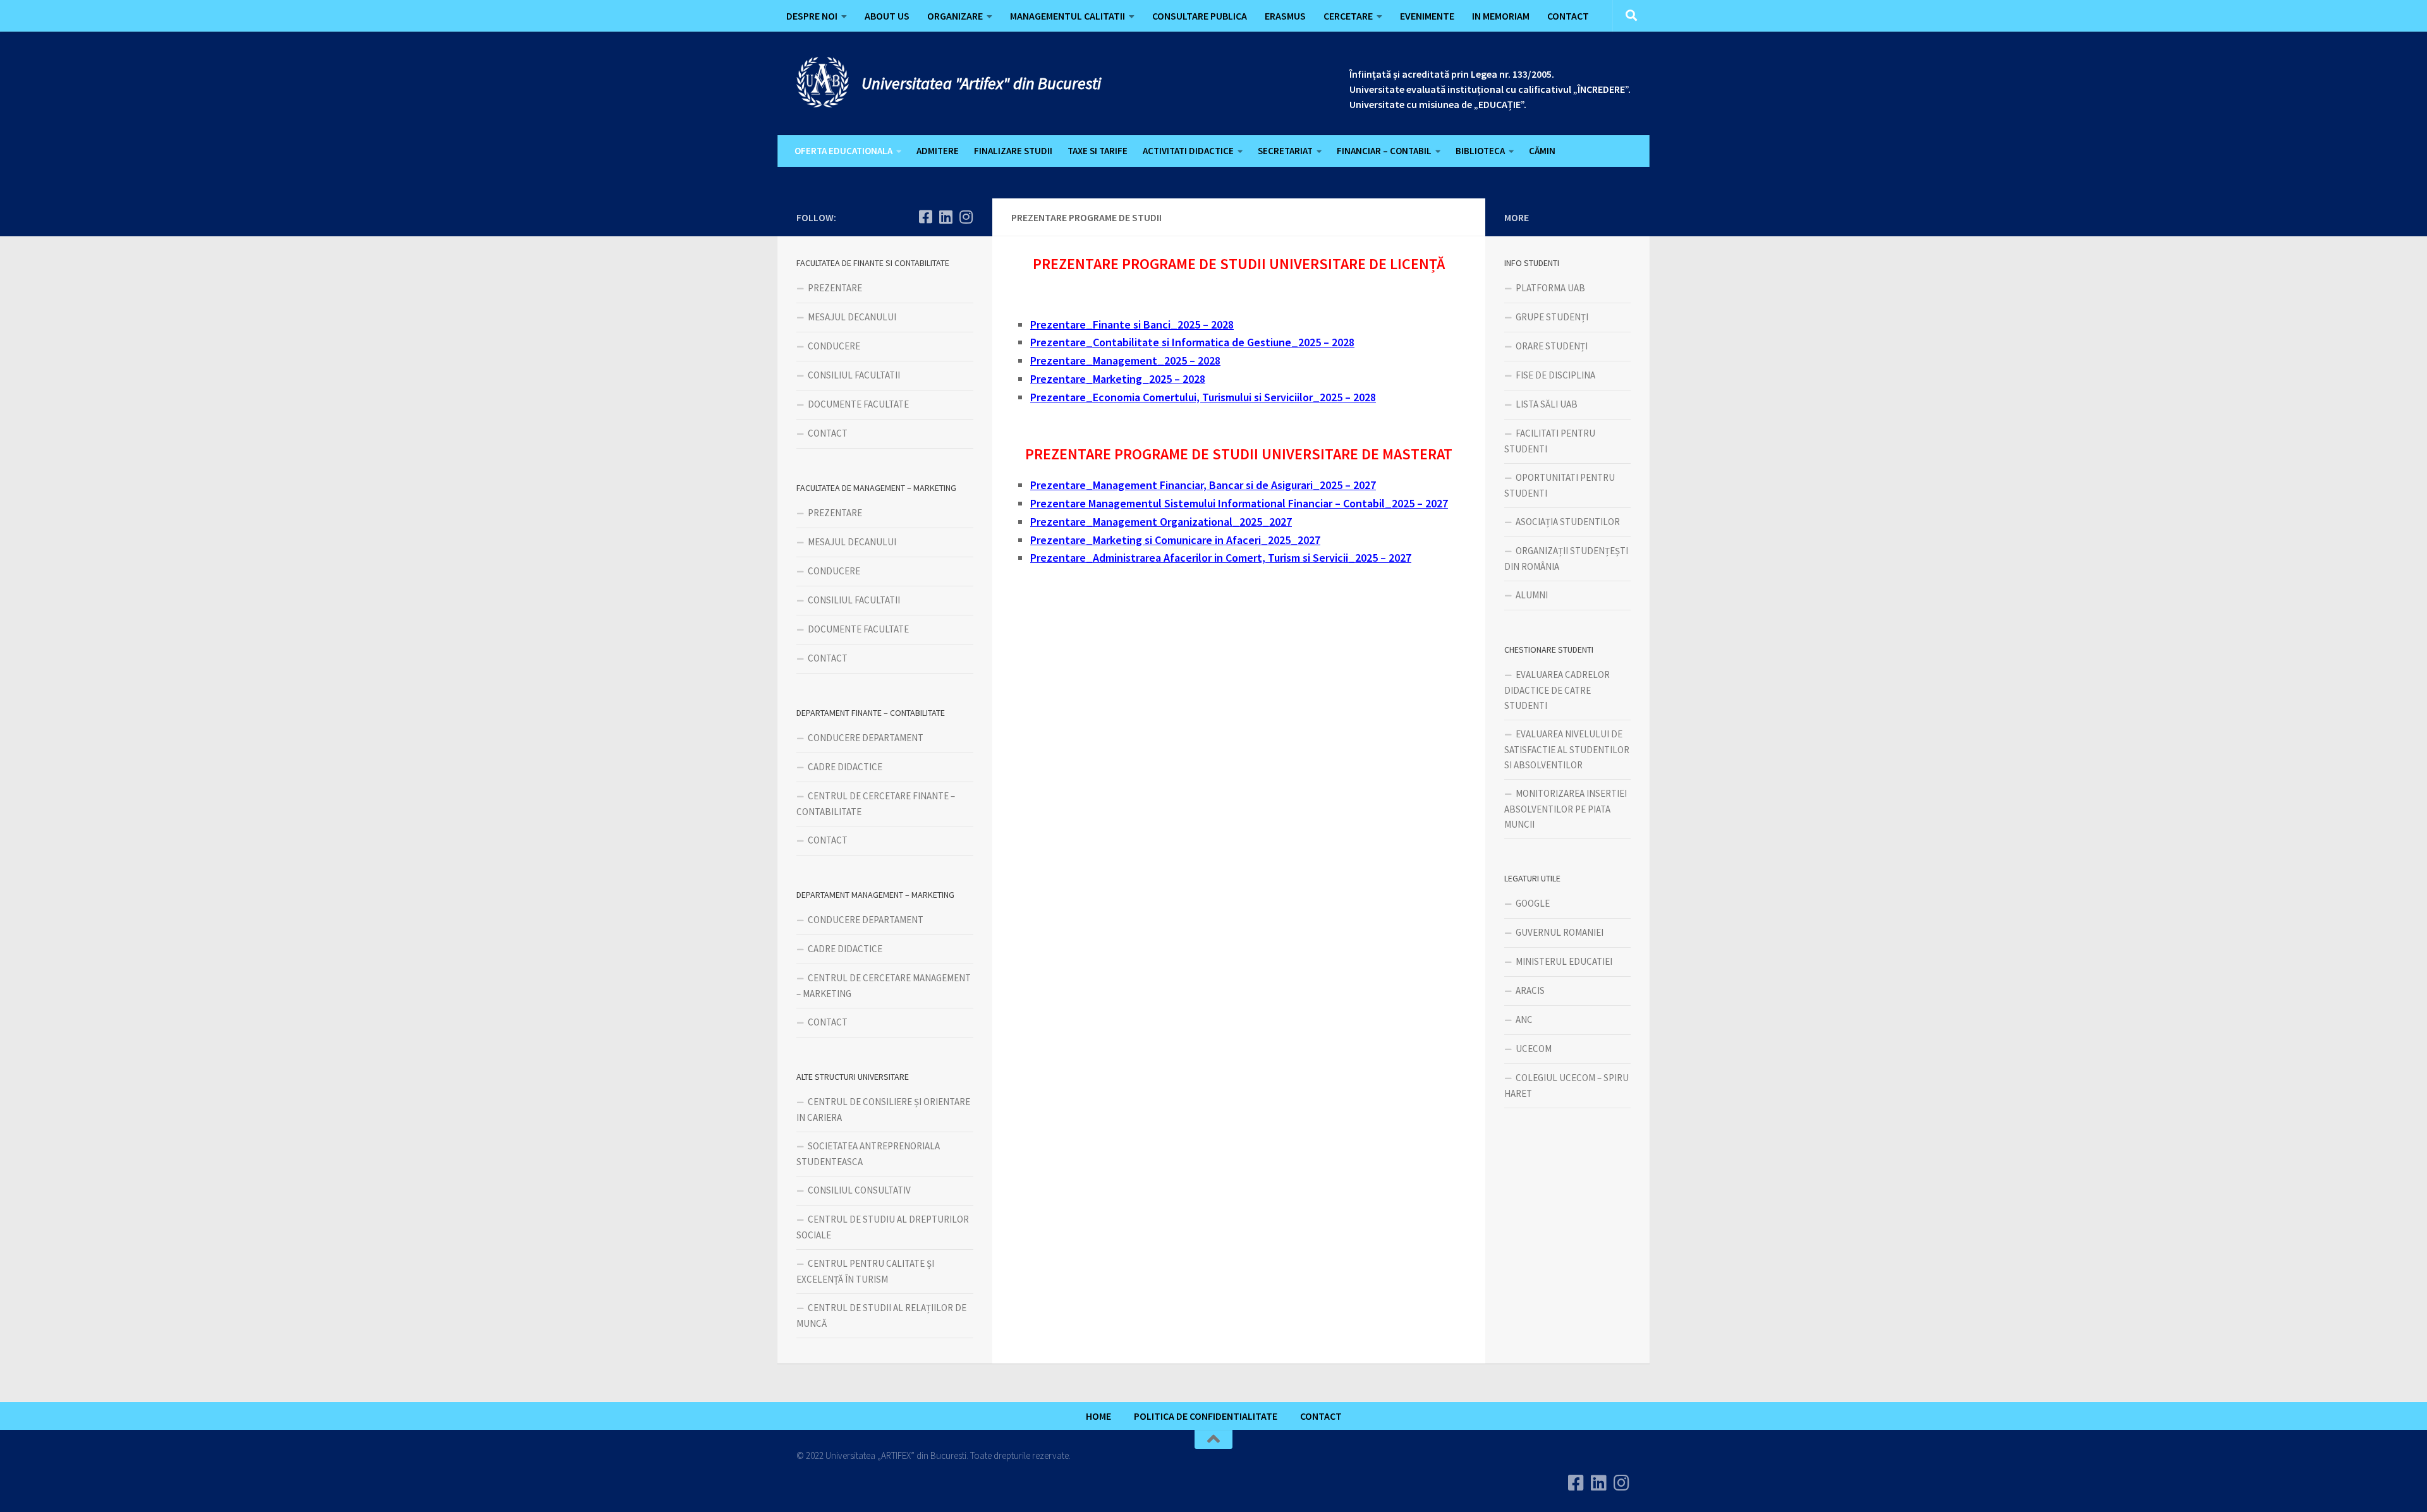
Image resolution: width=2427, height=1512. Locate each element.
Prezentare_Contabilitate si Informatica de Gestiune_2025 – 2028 (1192, 342)
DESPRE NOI (812, 16)
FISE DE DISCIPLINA (1555, 375)
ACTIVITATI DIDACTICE (1188, 151)
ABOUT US (887, 16)
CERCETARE (1348, 16)
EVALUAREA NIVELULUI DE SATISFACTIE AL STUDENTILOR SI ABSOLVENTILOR (1567, 749)
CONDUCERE (834, 346)
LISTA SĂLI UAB (1547, 404)
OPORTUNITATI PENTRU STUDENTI (1560, 485)
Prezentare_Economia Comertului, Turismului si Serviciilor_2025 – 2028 (1203, 397)
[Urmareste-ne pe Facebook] (925, 217)
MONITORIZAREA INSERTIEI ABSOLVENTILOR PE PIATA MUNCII (1566, 809)
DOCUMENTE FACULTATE (858, 404)
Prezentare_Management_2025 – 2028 (1125, 360)
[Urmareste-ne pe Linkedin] (946, 217)
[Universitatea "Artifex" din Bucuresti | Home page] (823, 82)
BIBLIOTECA (1480, 151)
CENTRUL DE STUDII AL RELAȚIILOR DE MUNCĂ (881, 1315)
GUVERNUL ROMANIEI (1560, 932)
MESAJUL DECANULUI (852, 317)
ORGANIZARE (955, 16)
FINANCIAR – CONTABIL (1384, 151)
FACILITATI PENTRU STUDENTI (1550, 441)
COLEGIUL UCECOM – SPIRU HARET (1566, 1086)
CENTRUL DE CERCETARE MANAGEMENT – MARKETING (884, 986)
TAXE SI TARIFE (1098, 151)
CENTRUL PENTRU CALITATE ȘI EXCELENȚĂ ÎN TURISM (865, 1271)
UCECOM (1534, 1049)
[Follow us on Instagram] (966, 217)
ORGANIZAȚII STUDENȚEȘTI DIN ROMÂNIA (1566, 559)
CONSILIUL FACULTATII (854, 375)
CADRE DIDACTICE (845, 767)
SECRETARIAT (1285, 151)
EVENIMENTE (1427, 16)
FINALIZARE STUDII (1013, 151)
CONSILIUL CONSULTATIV (859, 1190)
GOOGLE (1533, 903)
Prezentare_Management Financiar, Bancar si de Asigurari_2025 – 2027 (1203, 485)
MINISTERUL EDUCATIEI (1564, 961)
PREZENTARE (835, 288)
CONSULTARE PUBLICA (1200, 16)
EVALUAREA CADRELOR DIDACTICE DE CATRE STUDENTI (1557, 690)
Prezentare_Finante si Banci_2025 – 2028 (1132, 324)
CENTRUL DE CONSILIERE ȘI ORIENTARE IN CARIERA (883, 1110)
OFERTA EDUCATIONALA (843, 151)
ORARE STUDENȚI (1552, 346)
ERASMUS (1285, 16)
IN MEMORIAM (1501, 16)
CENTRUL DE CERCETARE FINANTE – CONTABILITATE (876, 804)
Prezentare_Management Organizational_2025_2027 (1161, 522)
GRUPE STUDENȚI (1552, 317)
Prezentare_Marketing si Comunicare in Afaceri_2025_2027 (1175, 540)
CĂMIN (1542, 151)
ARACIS (1530, 990)
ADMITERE (938, 151)
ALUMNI (1532, 595)
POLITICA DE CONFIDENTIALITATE (1206, 1416)
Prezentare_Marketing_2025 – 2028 (1118, 379)
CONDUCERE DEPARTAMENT (866, 738)
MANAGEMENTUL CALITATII (1068, 16)
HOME (1098, 1416)
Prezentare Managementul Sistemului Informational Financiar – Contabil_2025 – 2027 (1239, 503)
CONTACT (1568, 16)
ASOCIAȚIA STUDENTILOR (1568, 522)
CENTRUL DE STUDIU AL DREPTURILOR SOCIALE (883, 1227)
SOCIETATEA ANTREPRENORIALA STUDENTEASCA (868, 1154)
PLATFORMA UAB (1550, 288)
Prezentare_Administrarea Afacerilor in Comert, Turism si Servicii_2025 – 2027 (1221, 558)
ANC (1524, 1019)
